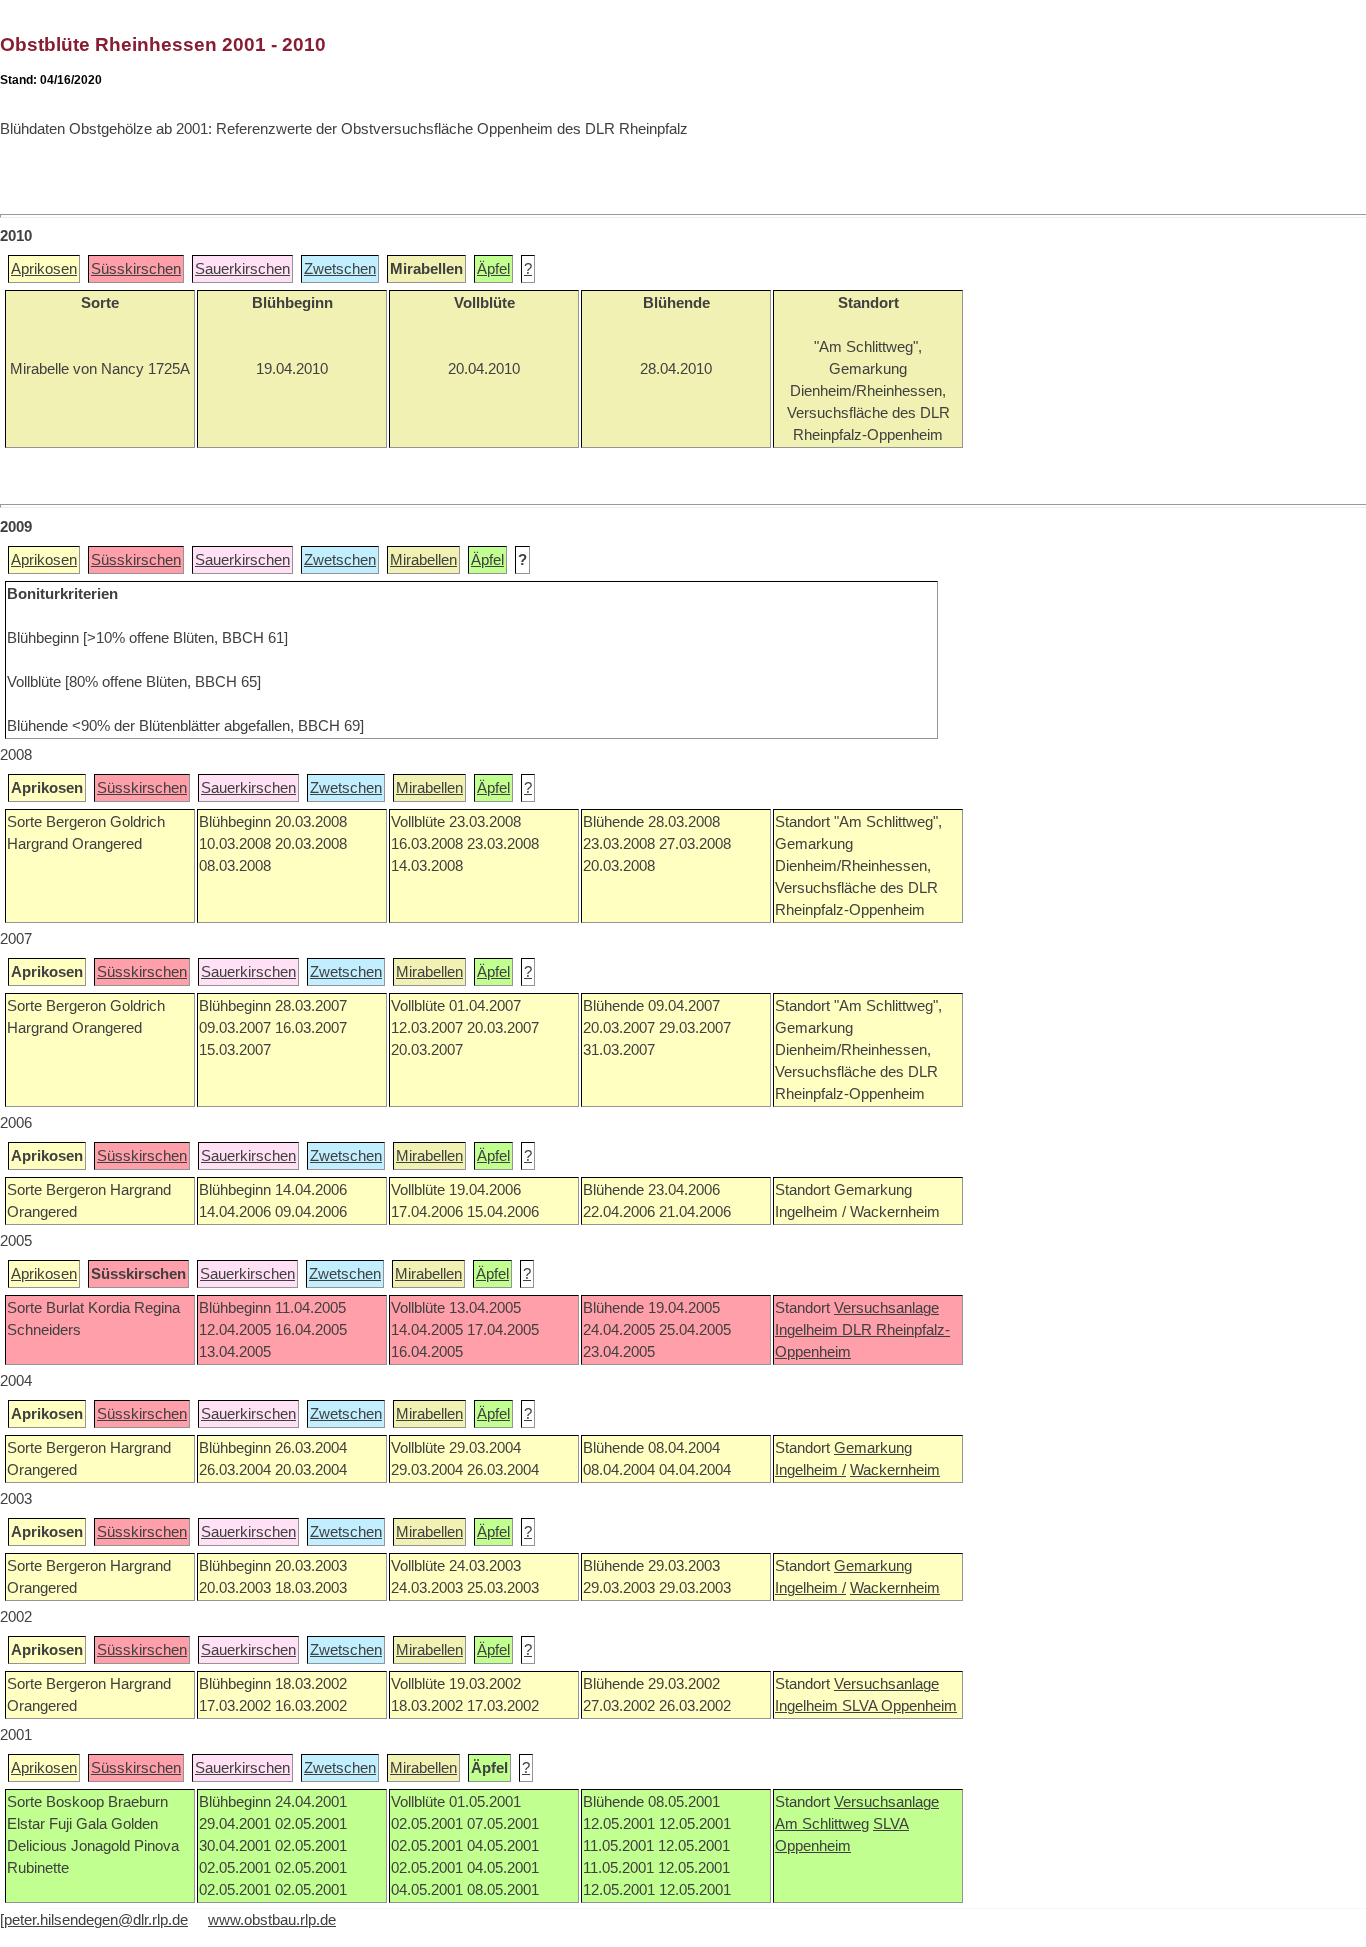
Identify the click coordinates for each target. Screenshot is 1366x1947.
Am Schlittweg (822, 1824)
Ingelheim (808, 1330)
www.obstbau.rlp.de (272, 1920)
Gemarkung (873, 1448)
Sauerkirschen (242, 269)
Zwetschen (340, 269)
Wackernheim (895, 1470)
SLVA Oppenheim (899, 1706)
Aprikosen (44, 269)
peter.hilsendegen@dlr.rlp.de (96, 1920)
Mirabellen (423, 560)
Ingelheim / (810, 1470)
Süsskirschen (136, 269)
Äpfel (493, 269)
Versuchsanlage (886, 1308)
